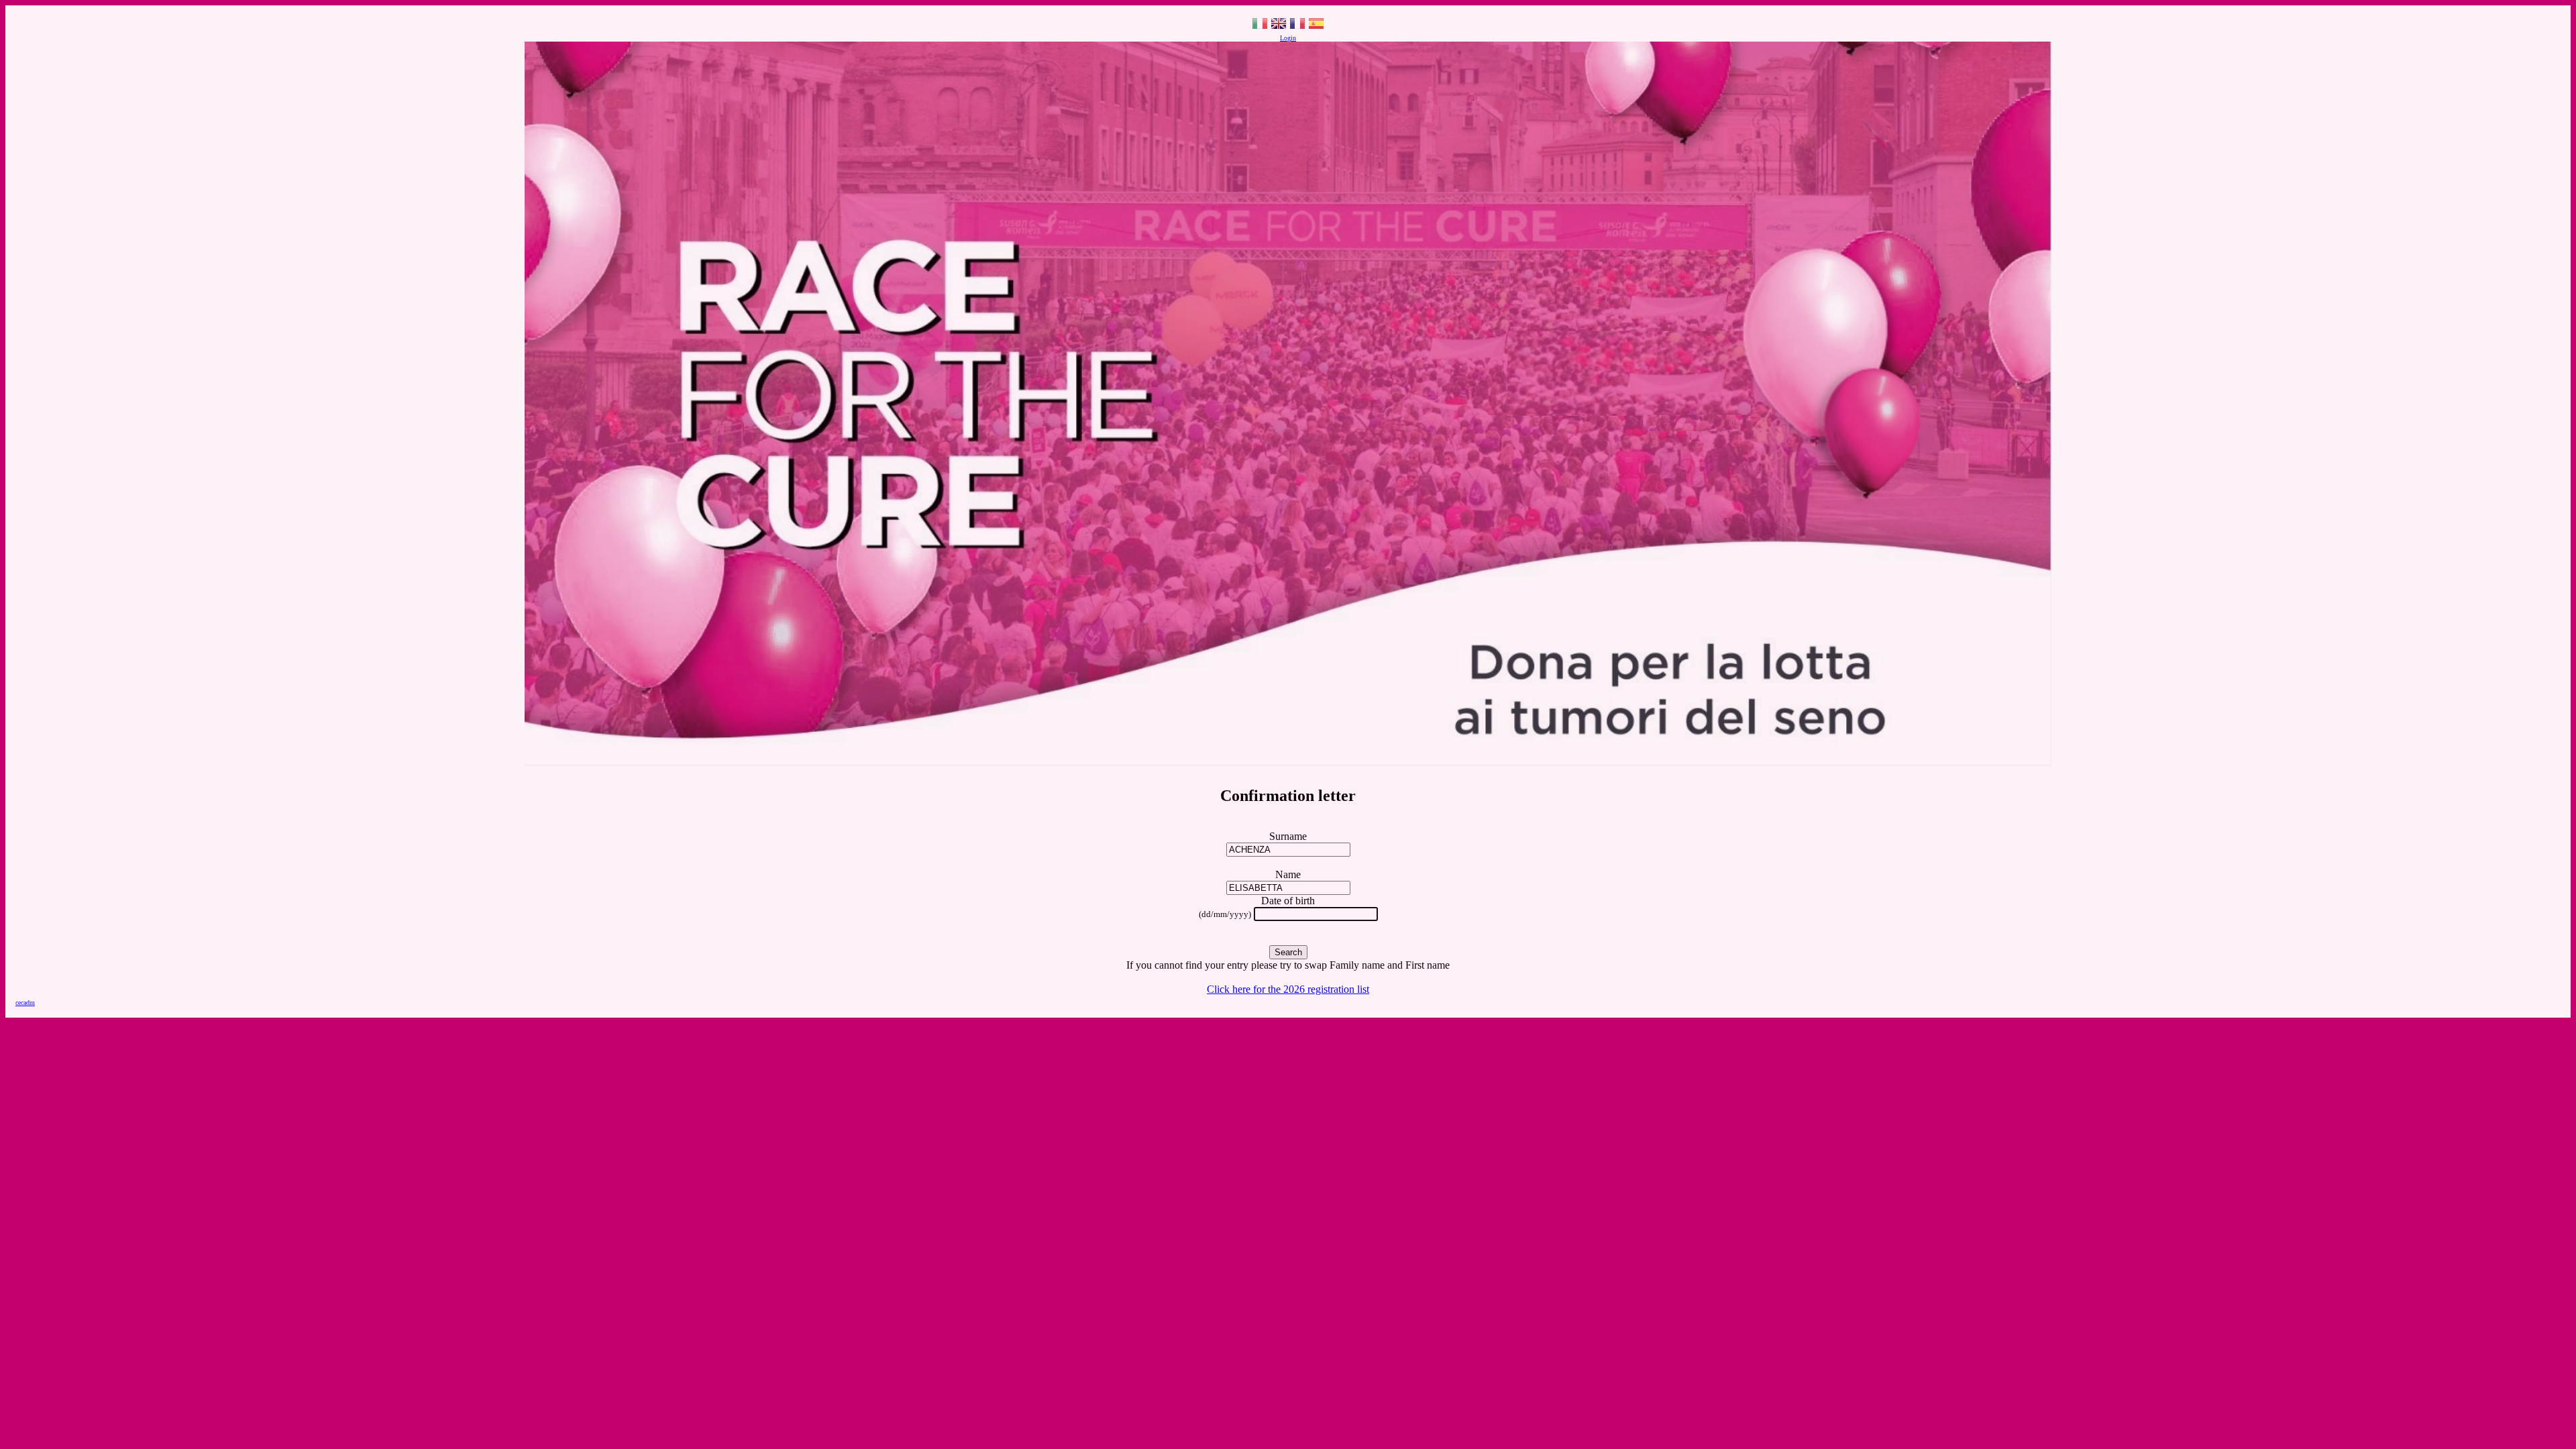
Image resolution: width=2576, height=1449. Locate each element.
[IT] (1260, 28)
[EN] (1279, 28)
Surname (1288, 836)
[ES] (1316, 28)
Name (1288, 874)
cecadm (25, 1003)
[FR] (1297, 28)
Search (1288, 952)
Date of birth (1288, 901)
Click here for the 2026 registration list (1288, 989)
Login (1288, 38)
